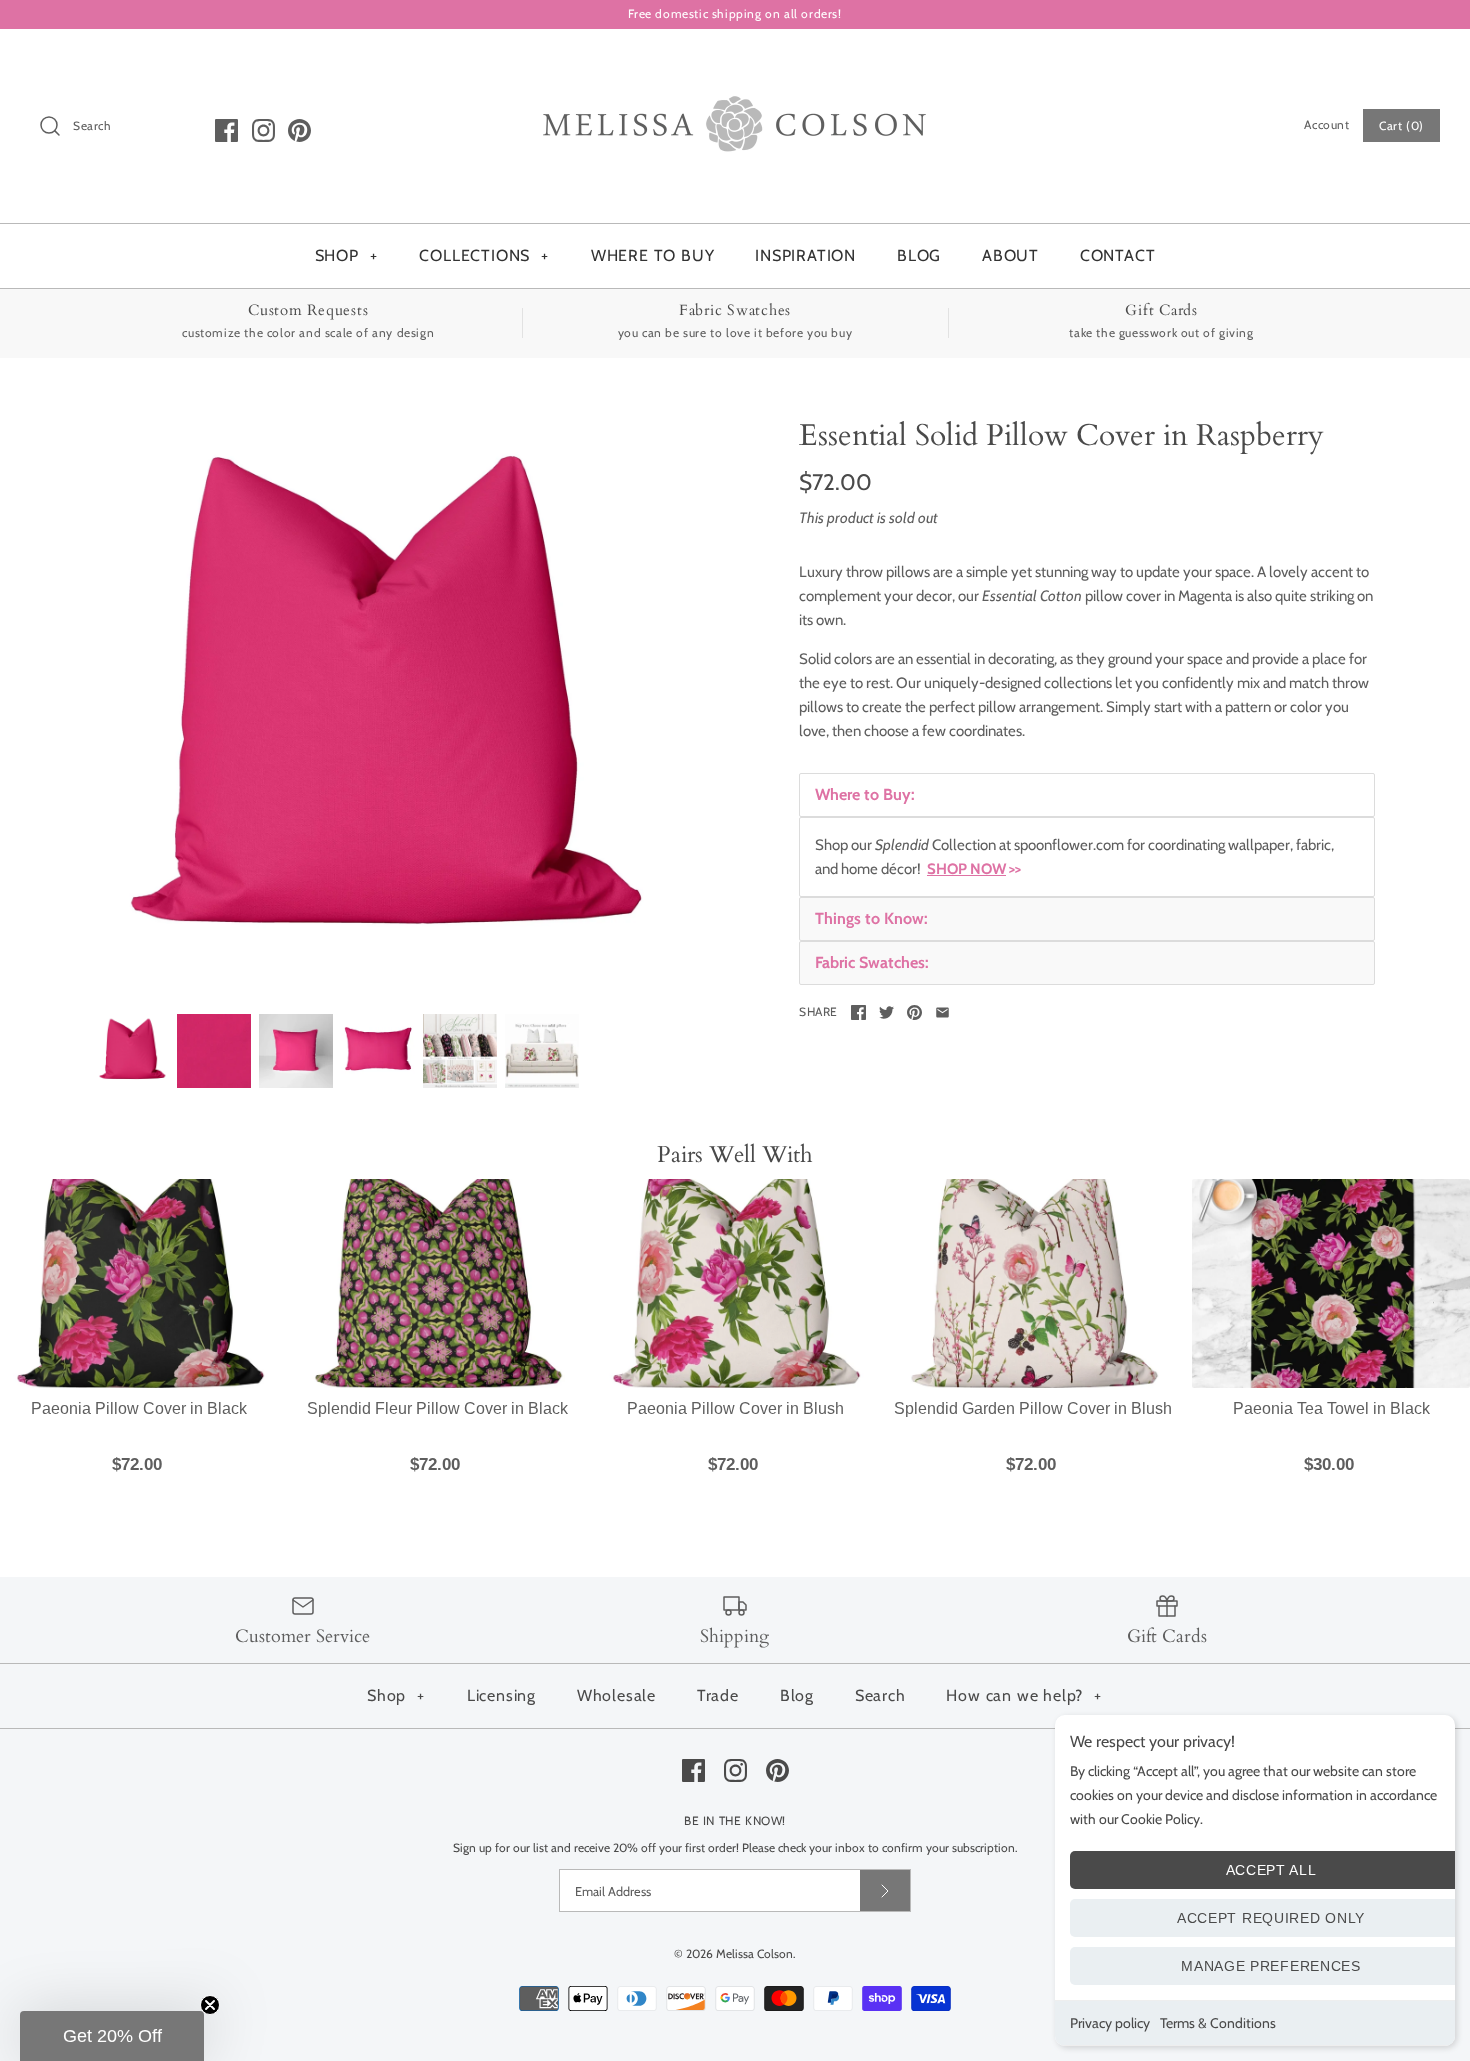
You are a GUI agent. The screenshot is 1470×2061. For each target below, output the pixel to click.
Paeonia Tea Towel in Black (1331, 1408)
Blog (797, 1695)
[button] (112, 2036)
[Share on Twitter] (886, 1012)
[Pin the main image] (914, 1012)
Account (1326, 124)
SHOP (346, 255)
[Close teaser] (210, 2005)
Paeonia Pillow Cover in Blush (735, 1408)
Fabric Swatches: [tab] (872, 962)
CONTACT (1118, 255)
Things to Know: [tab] (871, 918)
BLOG (919, 255)
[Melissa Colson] (735, 61)
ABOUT (1010, 255)
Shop (396, 1695)
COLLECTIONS (484, 255)
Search (880, 1695)
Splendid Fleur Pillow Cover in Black (437, 1408)
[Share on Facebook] (858, 1012)
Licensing (501, 1695)
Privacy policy (1110, 2023)
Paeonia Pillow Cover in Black (139, 1408)
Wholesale (616, 1695)
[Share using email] (942, 1012)
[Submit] (885, 1890)
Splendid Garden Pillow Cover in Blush (1033, 1408)
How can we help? (1024, 1695)
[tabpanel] (1087, 857)
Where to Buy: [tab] (865, 794)
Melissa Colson (754, 1953)
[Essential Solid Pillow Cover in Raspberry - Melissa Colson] (460, 1051)
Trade (718, 1695)
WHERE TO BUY (653, 255)
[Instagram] (263, 130)
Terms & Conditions (1218, 2023)
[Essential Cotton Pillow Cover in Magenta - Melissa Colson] (383, 706)
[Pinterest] (299, 130)
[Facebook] (226, 130)
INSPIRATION (805, 255)
